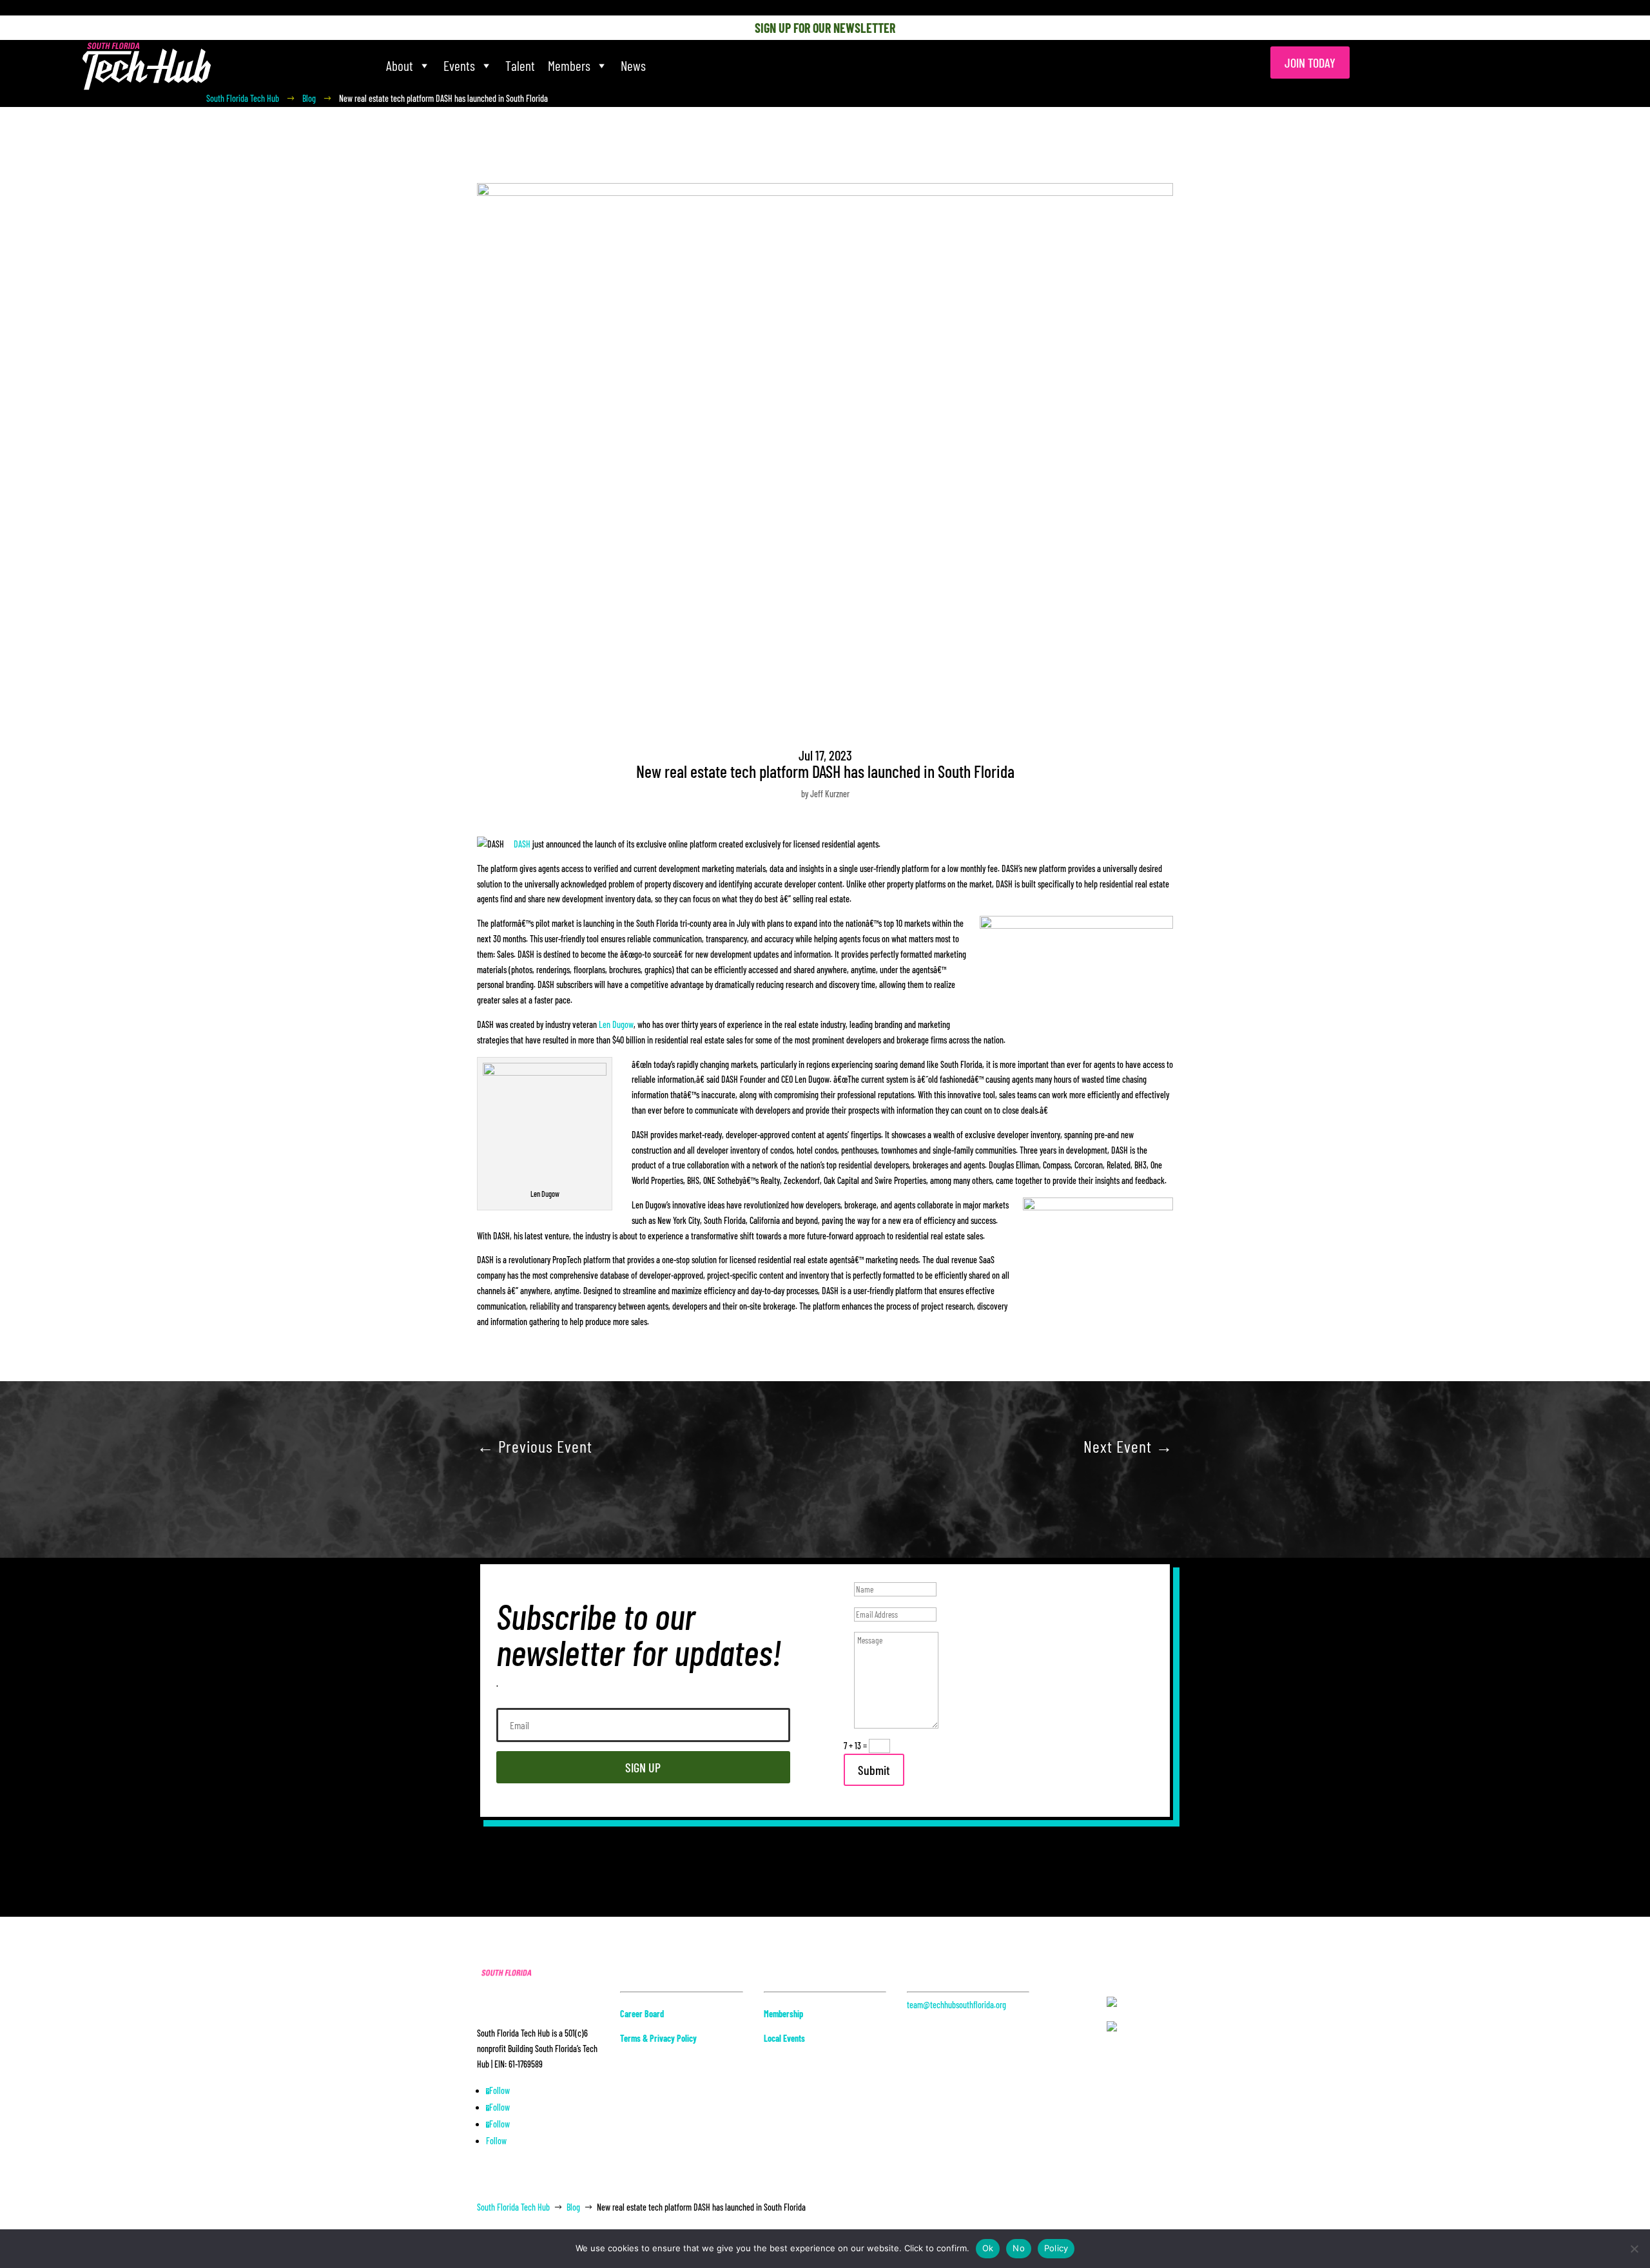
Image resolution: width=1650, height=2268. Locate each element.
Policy (1056, 2248)
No (1019, 2248)
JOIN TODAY (1310, 63)
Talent (520, 65)
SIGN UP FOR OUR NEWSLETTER (825, 28)
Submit (874, 1770)
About (400, 65)
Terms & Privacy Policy (658, 2038)
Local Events (784, 2038)
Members (569, 65)
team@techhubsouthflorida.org (956, 2005)
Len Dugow (616, 1024)
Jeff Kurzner (830, 794)
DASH (522, 844)
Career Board (642, 2014)
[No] (1634, 2249)
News (633, 65)
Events (459, 65)
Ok (988, 2248)
